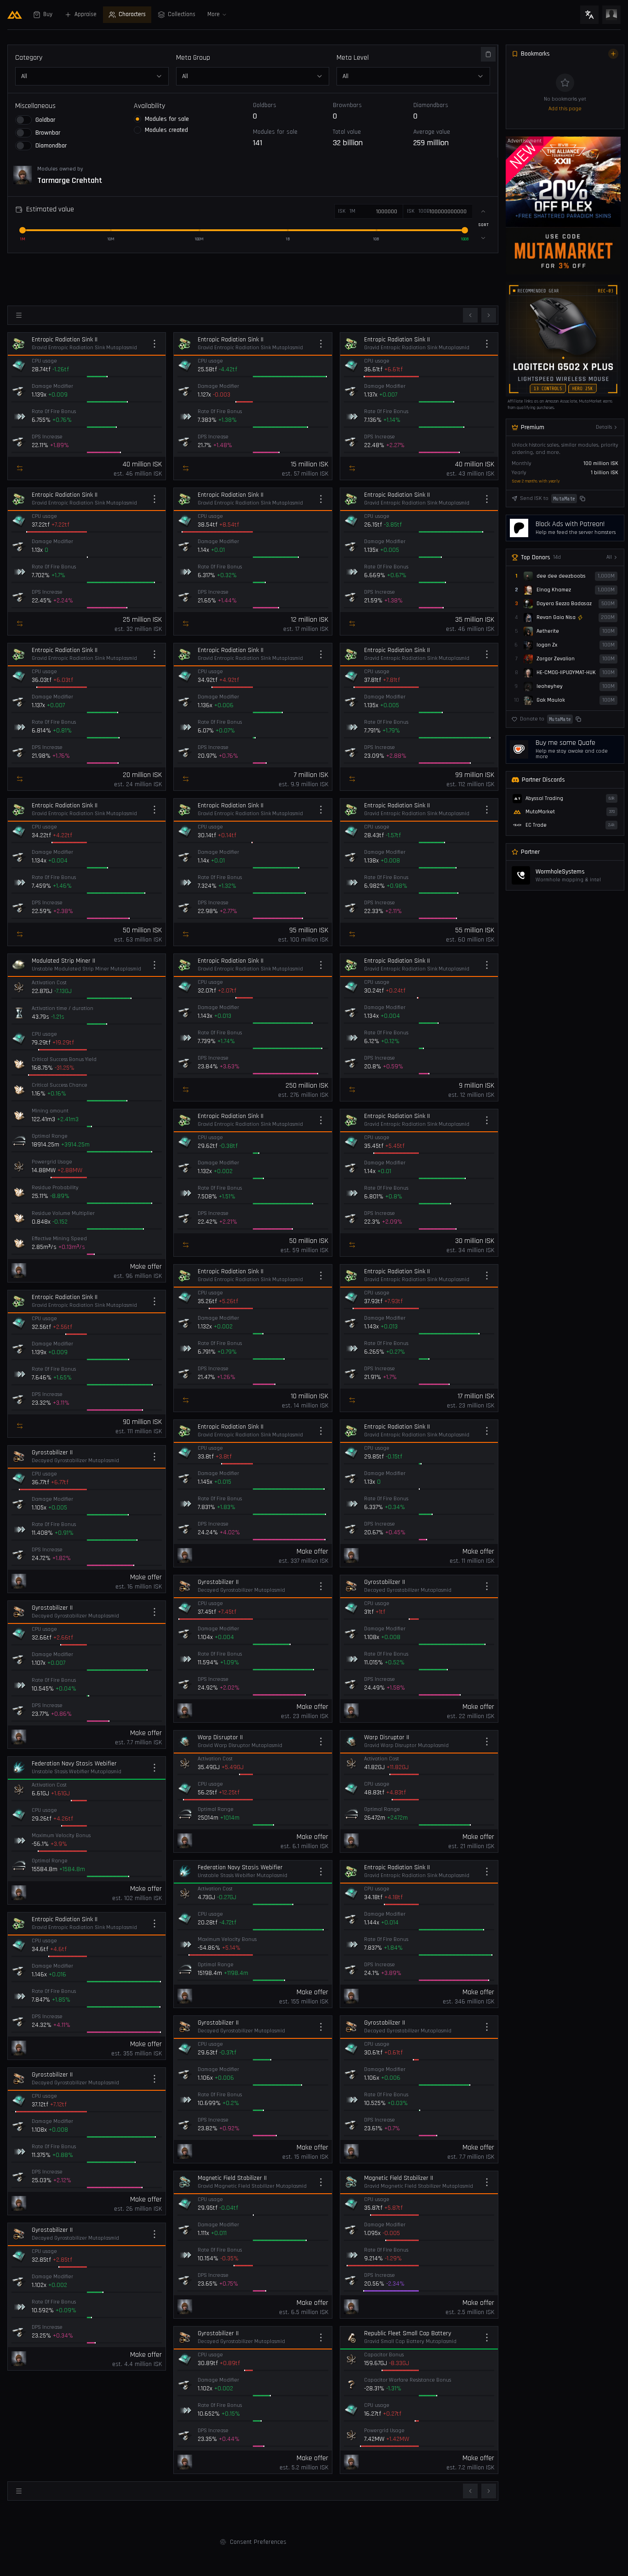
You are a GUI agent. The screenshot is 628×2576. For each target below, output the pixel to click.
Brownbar (48, 133)
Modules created (166, 130)
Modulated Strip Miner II (63, 961)
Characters (132, 14)
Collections (182, 14)
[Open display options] (19, 315)
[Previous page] (470, 315)
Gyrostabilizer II (52, 1453)
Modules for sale (167, 119)
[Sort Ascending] (483, 211)
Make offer (146, 1267)
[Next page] (489, 315)
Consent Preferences (258, 2542)
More (214, 14)
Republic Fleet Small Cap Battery (408, 2333)
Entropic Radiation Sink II (65, 340)
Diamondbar (51, 146)
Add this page (565, 109)
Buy (48, 14)
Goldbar (45, 120)
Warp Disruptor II (220, 1737)
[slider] (23, 230)
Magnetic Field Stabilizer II (232, 2178)
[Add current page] (613, 54)
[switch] (23, 120)
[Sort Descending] (483, 238)
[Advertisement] (253, 278)
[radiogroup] (193, 125)
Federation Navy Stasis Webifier (74, 1764)
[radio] (137, 119)
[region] (563, 205)
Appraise (86, 14)
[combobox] (253, 76)
